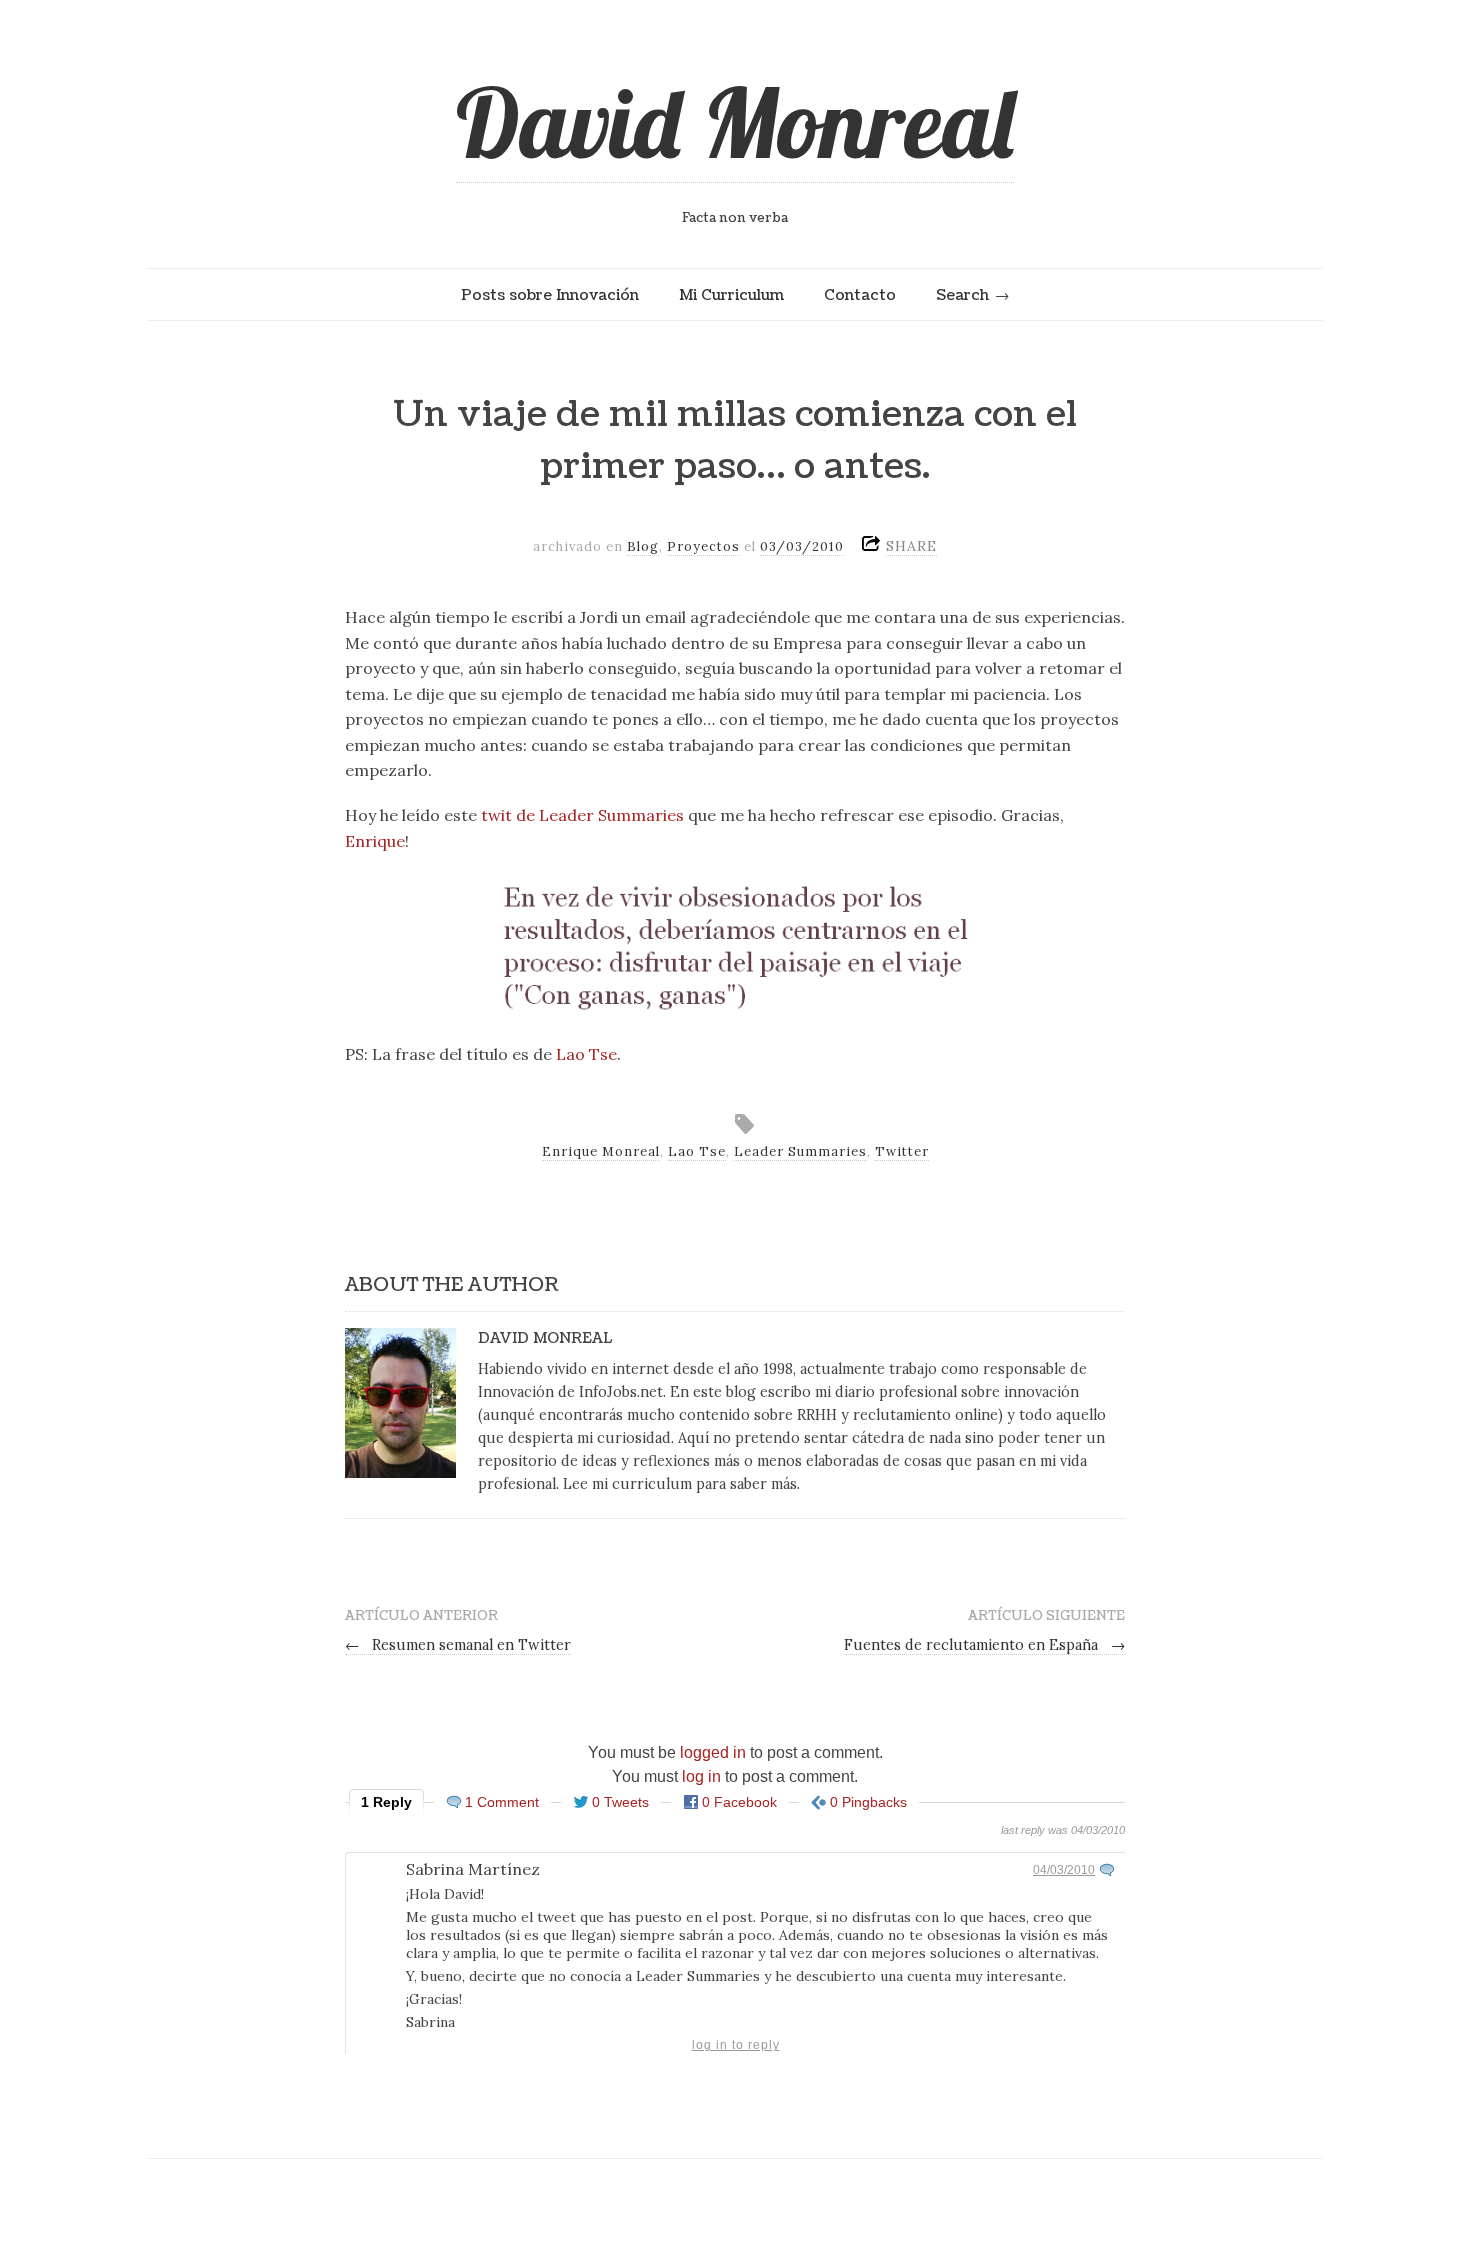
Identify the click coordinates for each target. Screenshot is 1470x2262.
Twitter (902, 1151)
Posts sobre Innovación (550, 295)
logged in (713, 1752)
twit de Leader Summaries (582, 815)
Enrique (375, 841)
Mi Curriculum (731, 295)
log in (701, 1776)
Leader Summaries (800, 1151)
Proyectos (703, 546)
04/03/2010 (1064, 1870)
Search (962, 295)
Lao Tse (586, 1054)
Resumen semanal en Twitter (458, 1645)
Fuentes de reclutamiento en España (984, 1645)
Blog (643, 546)
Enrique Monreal (601, 1151)
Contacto (860, 295)
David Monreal (735, 122)
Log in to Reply (736, 2045)
